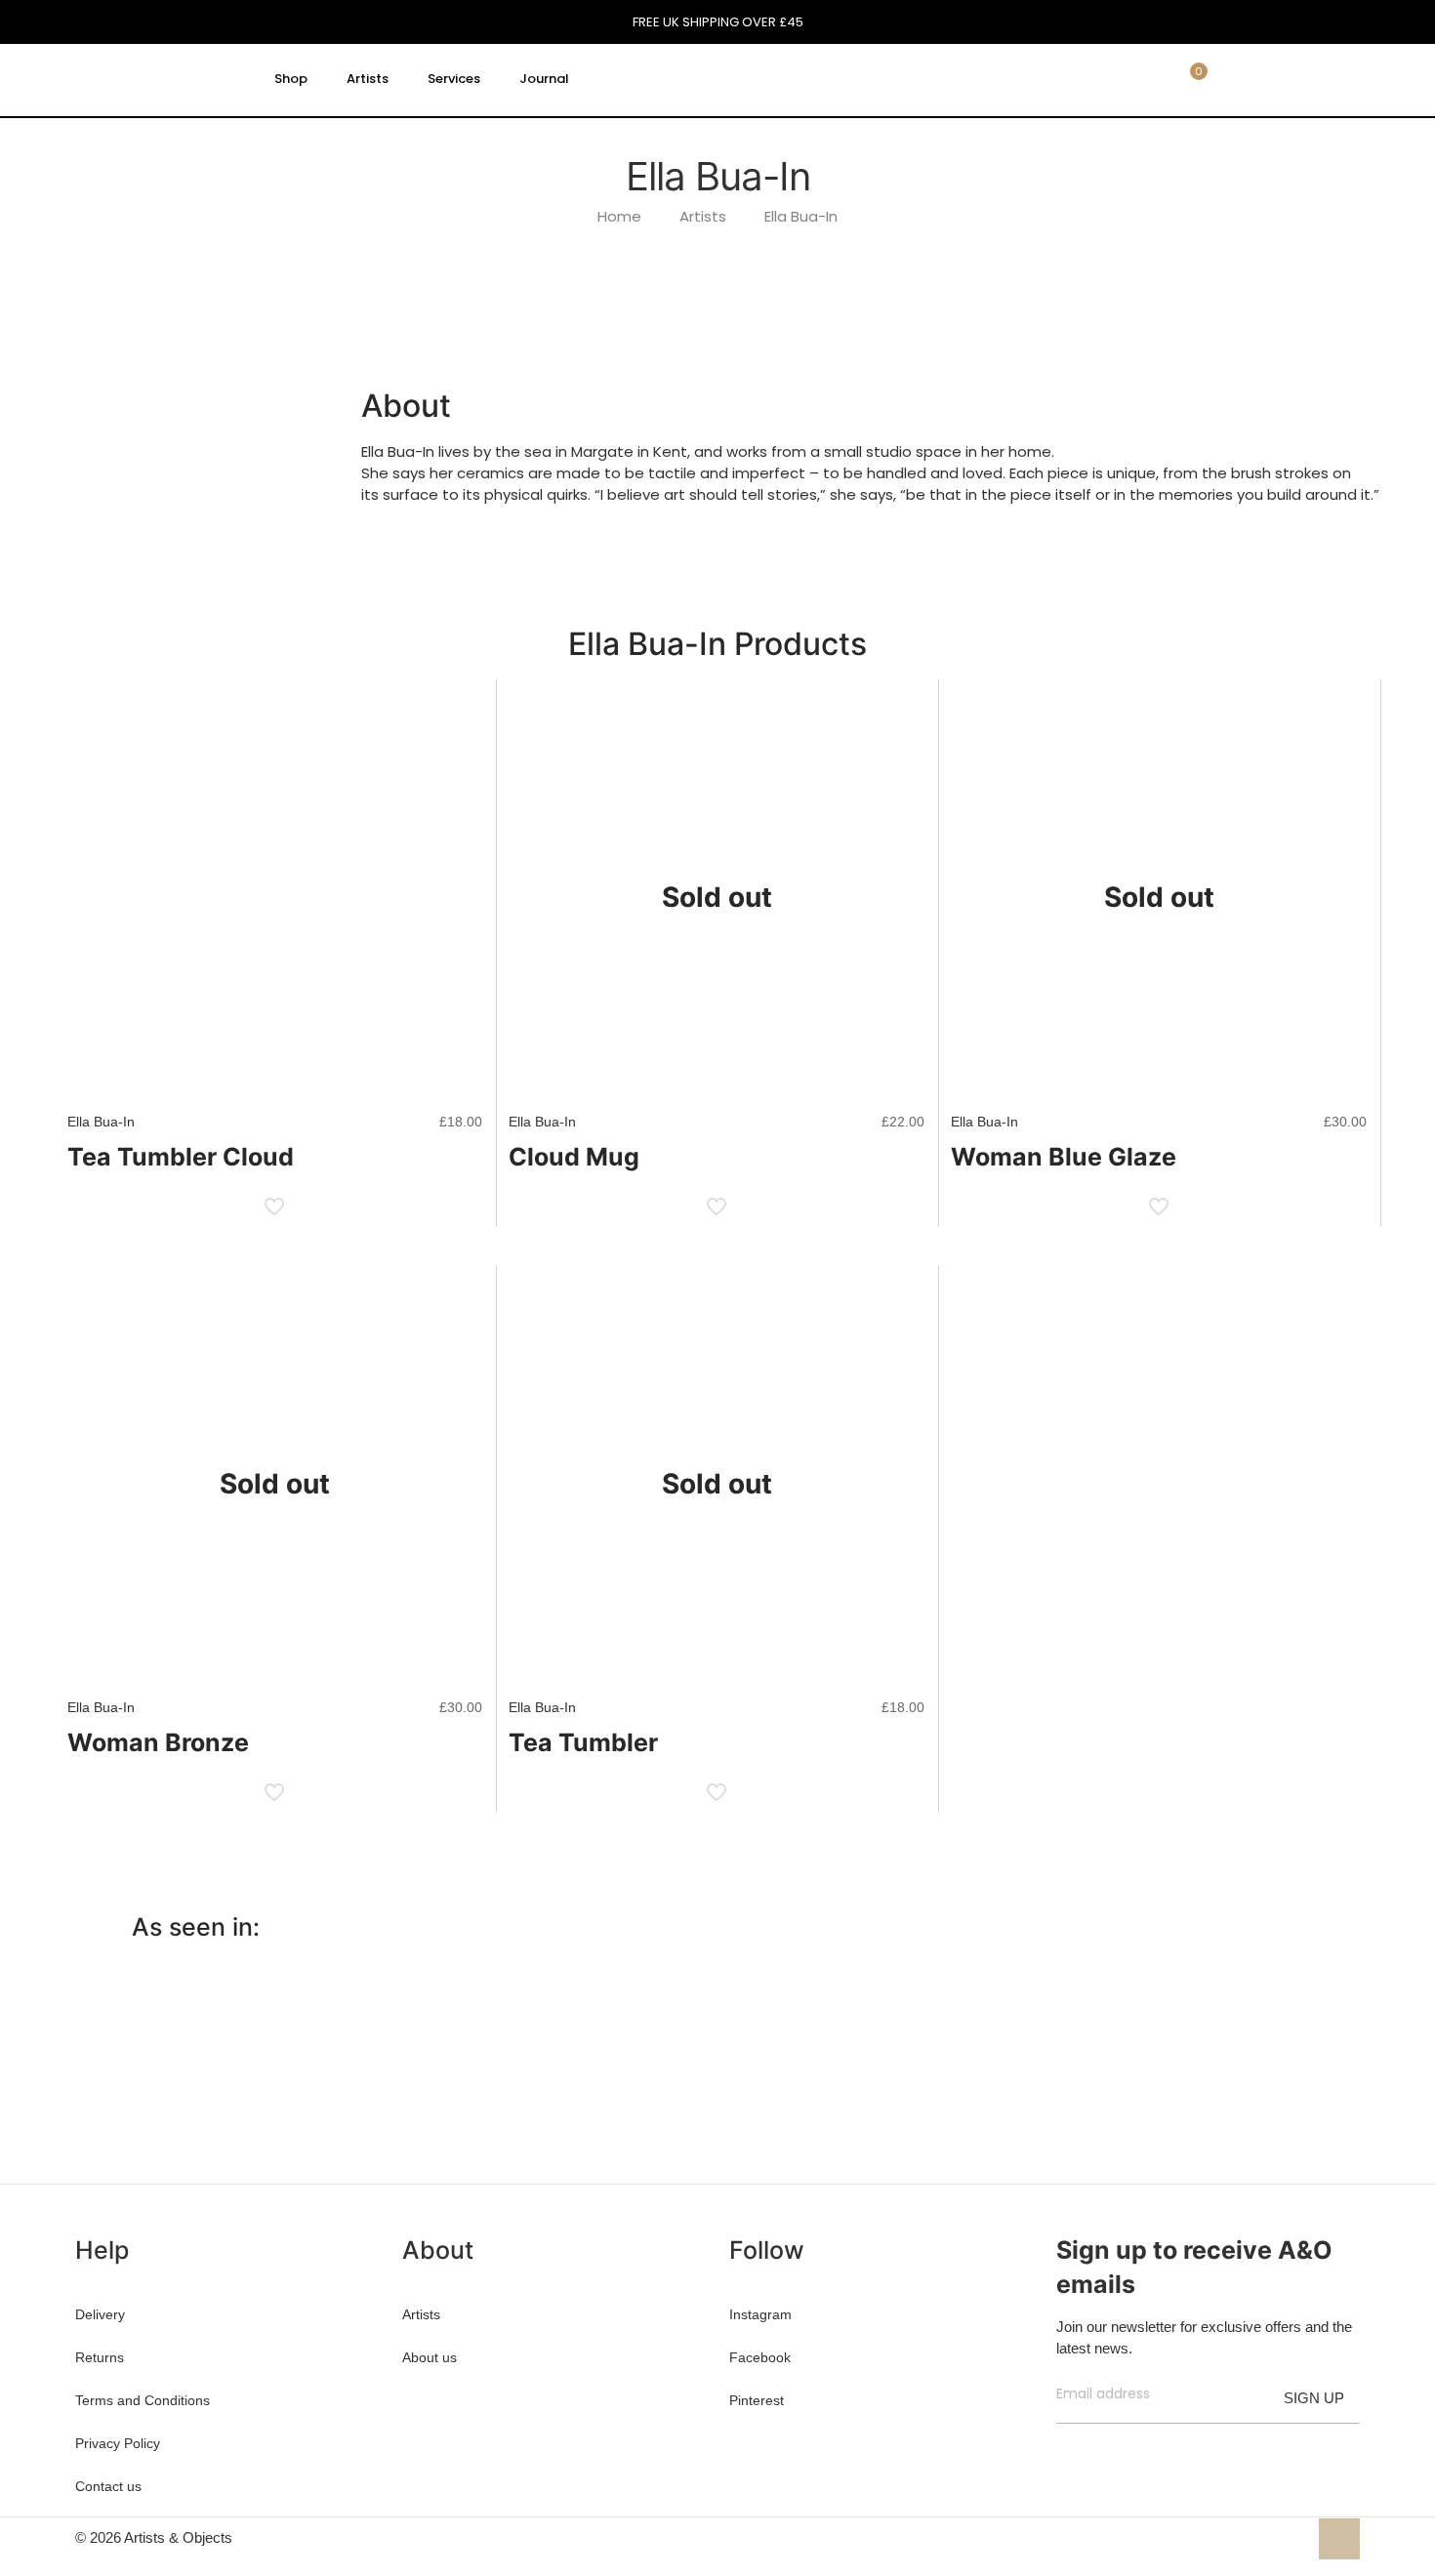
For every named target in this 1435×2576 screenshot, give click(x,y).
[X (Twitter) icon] (1251, 2537)
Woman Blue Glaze (1064, 1157)
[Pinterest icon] (1271, 2537)
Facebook (760, 2357)
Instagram (760, 2314)
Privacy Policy (118, 2443)
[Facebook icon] (1230, 2537)
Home (619, 216)
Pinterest (757, 2400)
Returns (100, 2357)
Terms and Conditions (143, 2400)
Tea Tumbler (583, 1742)
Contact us (108, 2486)
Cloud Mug (574, 1157)
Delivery (100, 2314)
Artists (703, 216)
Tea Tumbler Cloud (181, 1157)
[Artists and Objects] (155, 79)
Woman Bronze (158, 1742)
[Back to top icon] (1339, 2539)
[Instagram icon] (1292, 2537)
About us (430, 2357)
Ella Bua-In (801, 216)
